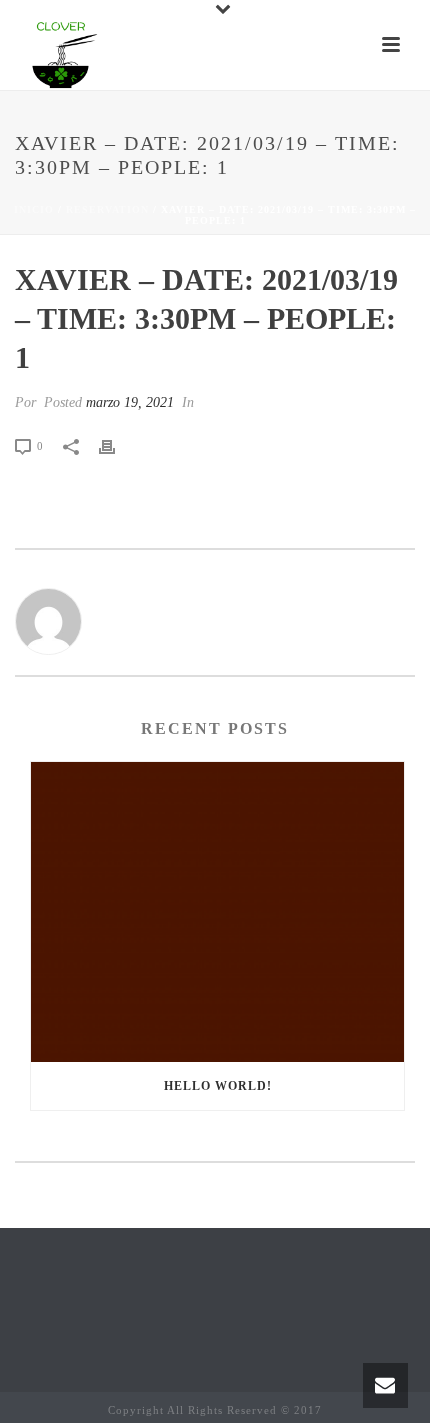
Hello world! (218, 1086)
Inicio (34, 209)
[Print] (117, 445)
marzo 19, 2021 (130, 402)
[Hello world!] (217, 912)
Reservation (107, 209)
